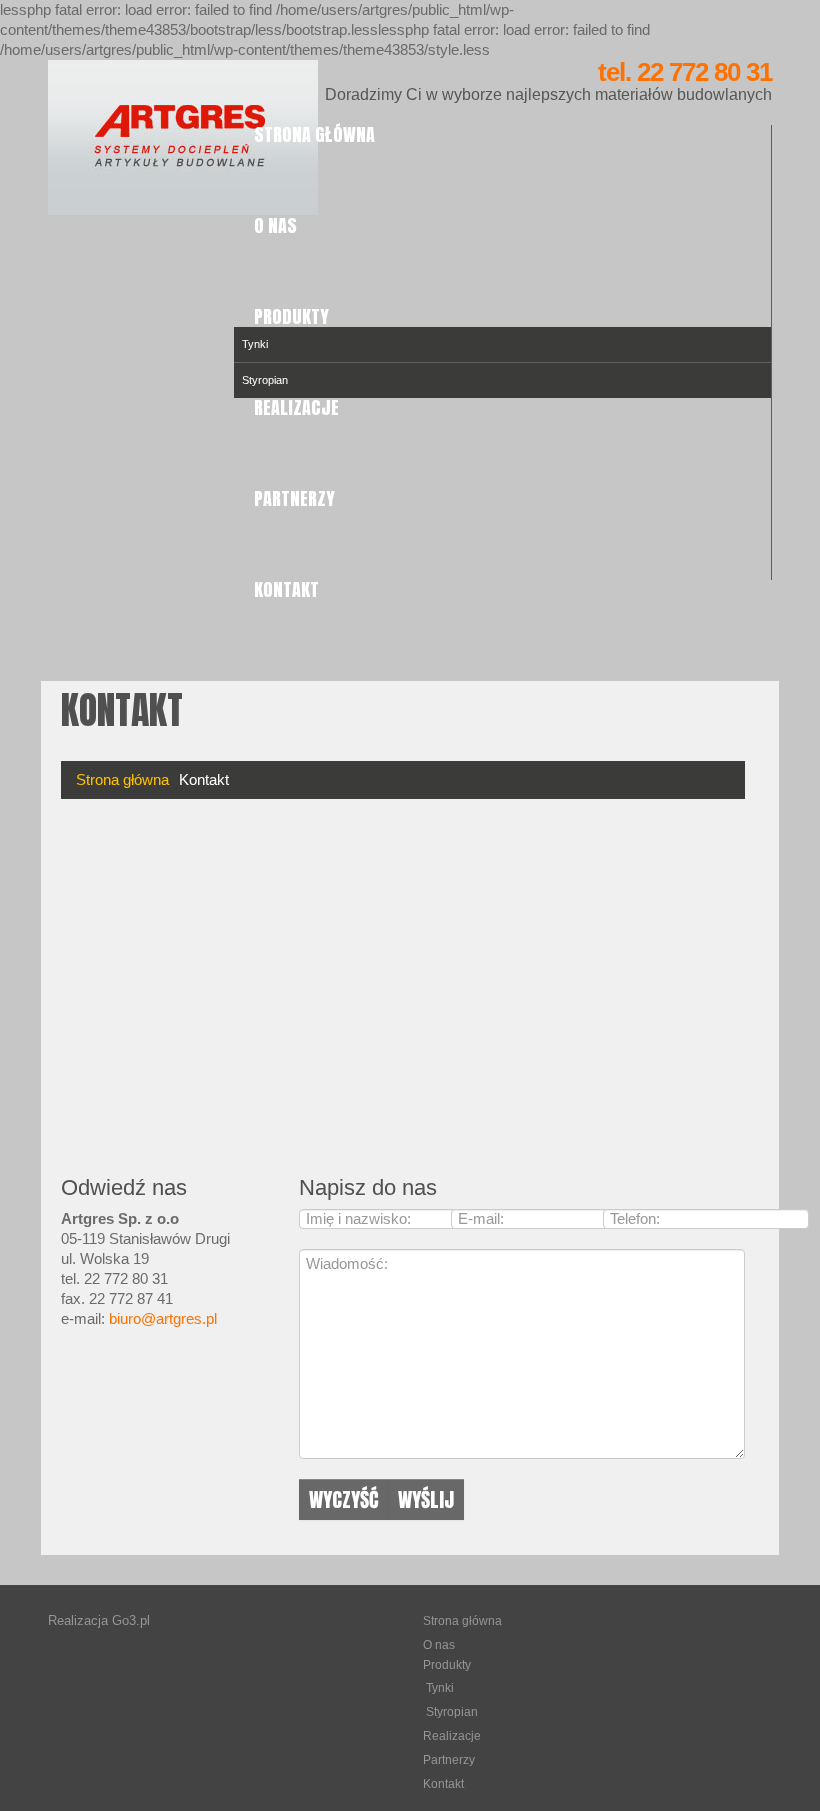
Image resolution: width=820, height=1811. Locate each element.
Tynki (255, 344)
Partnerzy (294, 498)
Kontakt (286, 589)
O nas (275, 225)
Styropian (452, 1712)
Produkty (291, 316)
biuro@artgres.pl (163, 1318)
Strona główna (314, 134)
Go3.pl (131, 1620)
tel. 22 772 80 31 (685, 72)
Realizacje (296, 407)
